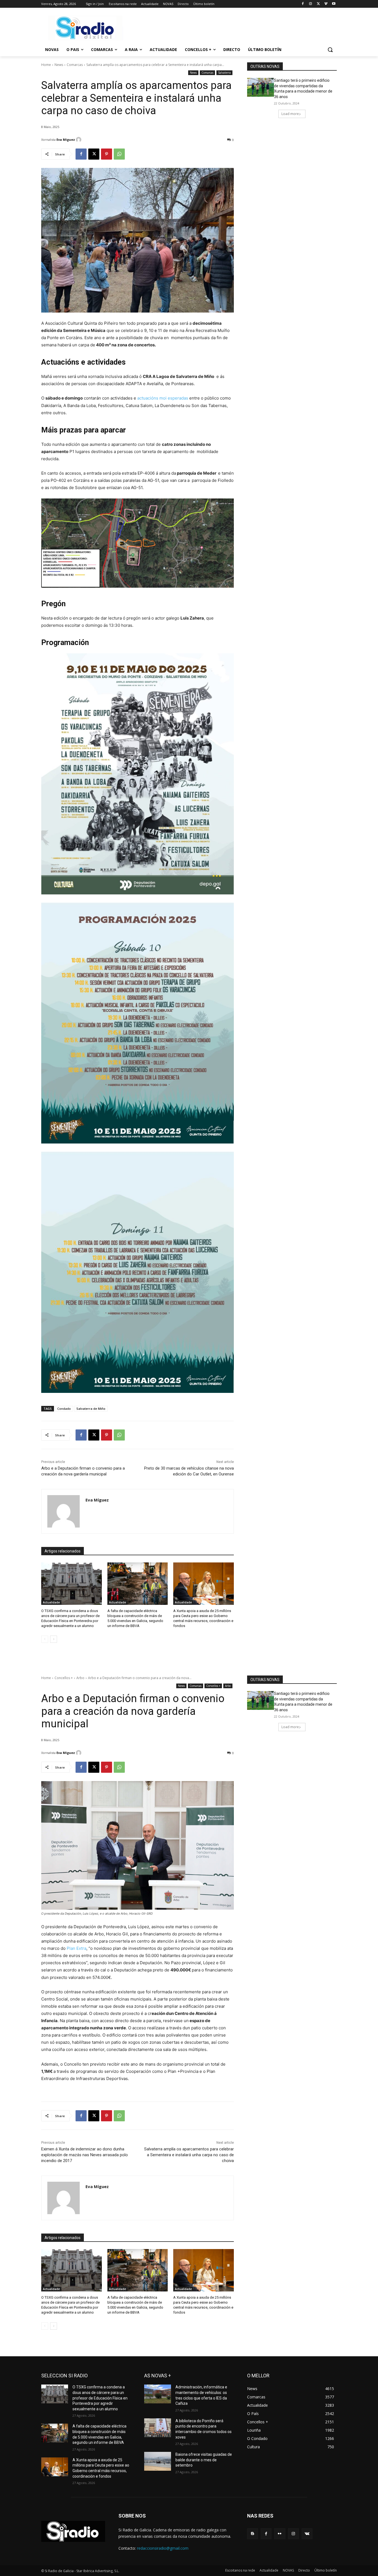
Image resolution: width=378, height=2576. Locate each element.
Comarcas (75, 65)
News (59, 65)
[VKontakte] (307, 2534)
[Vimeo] (326, 4)
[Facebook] (303, 4)
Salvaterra (224, 73)
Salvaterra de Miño (91, 1409)
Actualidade (51, 1602)
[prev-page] (45, 1639)
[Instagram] (311, 4)
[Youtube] (334, 4)
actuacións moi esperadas (163, 398)
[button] (330, 50)
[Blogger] (253, 2534)
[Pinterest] (107, 154)
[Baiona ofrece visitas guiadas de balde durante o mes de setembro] (158, 2461)
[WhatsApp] (119, 154)
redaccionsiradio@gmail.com (163, 2548)
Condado (64, 1409)
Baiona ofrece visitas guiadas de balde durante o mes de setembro (204, 2460)
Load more (290, 114)
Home (46, 65)
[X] (318, 4)
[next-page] (54, 1639)
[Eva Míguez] (79, 140)
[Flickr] (280, 2534)
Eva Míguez (66, 140)
